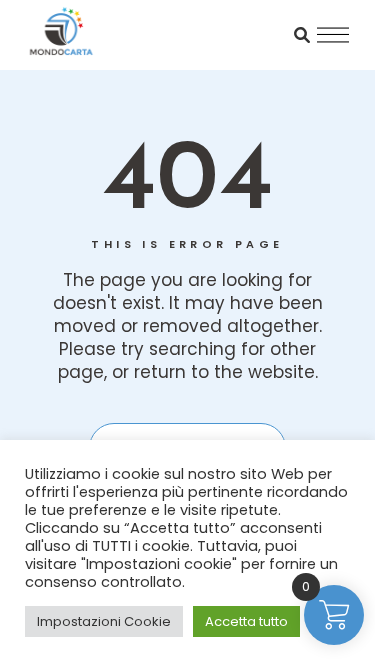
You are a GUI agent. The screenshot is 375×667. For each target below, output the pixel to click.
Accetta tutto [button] (246, 621)
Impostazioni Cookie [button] (104, 621)
